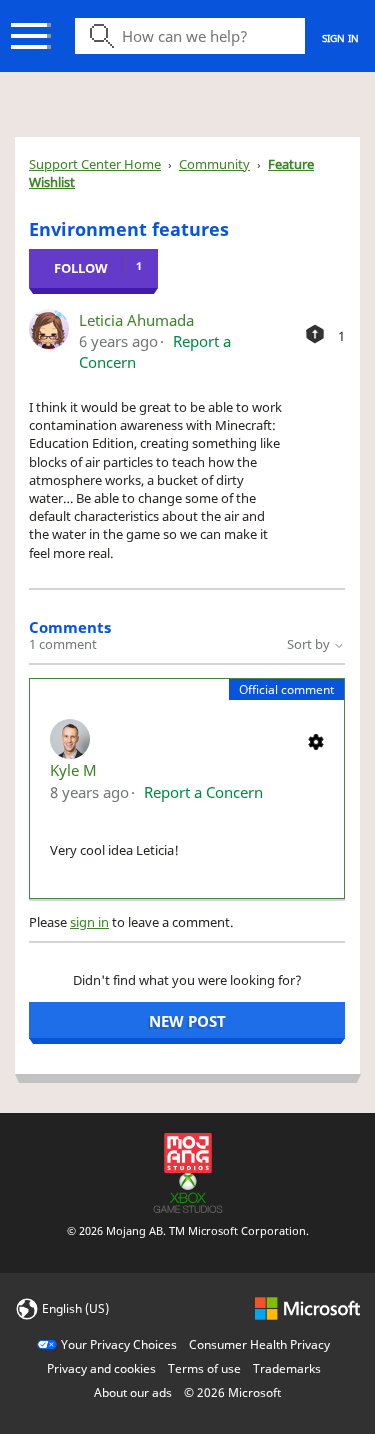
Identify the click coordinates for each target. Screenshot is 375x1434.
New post (187, 1021)
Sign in (340, 38)
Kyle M (73, 770)
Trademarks (287, 1368)
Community (214, 164)
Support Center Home (95, 164)
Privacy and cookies (101, 1368)
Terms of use (204, 1368)
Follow (81, 268)
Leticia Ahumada (136, 320)
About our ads (133, 1392)
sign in (89, 922)
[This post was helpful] (315, 334)
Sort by (310, 644)
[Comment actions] (316, 741)
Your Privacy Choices (119, 1344)
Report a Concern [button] (203, 792)
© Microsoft (232, 1392)
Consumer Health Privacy (259, 1344)
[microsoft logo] (307, 1307)
